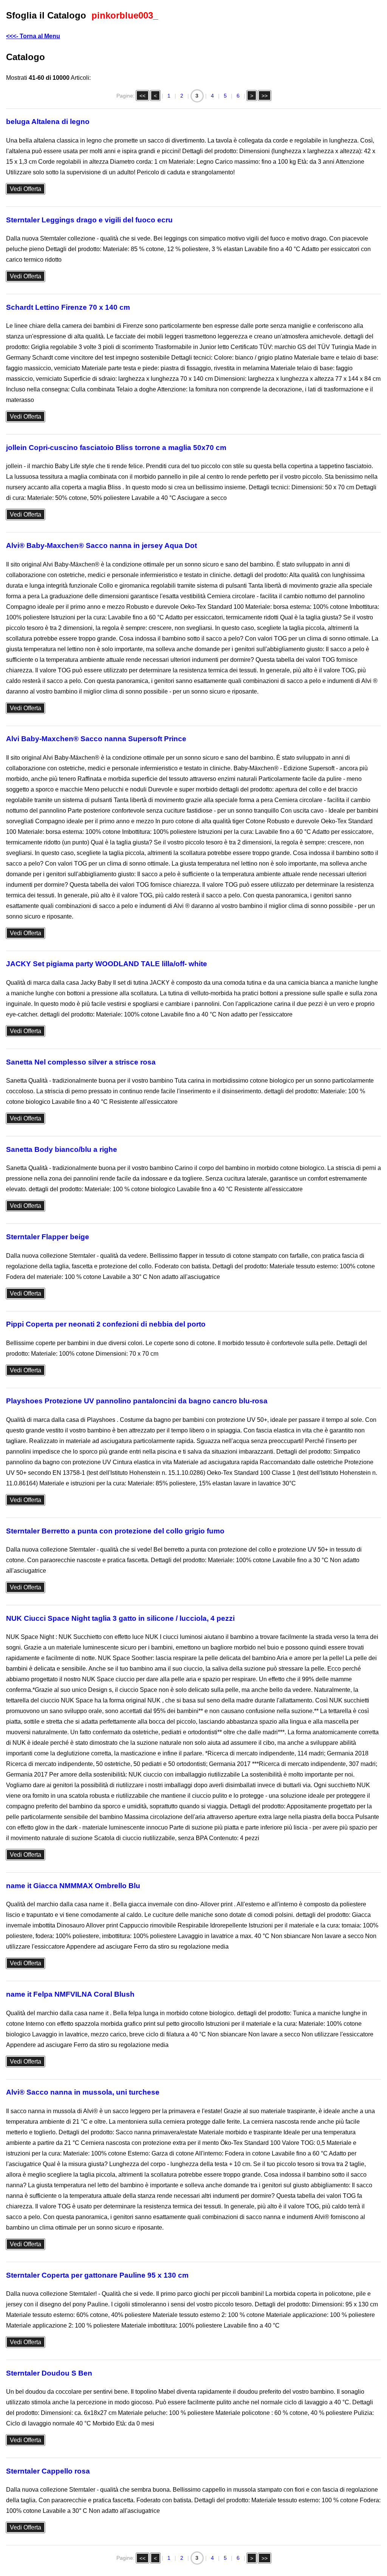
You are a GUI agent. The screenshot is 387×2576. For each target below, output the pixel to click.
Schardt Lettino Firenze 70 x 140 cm (68, 307)
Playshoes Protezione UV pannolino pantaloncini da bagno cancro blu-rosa (137, 1401)
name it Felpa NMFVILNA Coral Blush (70, 1994)
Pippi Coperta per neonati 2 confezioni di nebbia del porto (106, 1324)
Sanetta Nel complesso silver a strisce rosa (81, 1062)
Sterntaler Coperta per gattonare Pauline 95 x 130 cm (97, 2275)
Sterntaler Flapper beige (48, 1237)
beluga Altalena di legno (48, 122)
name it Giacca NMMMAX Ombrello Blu (73, 1886)
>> (265, 96)
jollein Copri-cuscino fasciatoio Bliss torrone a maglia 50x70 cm (116, 448)
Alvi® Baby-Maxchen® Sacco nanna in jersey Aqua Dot (101, 545)
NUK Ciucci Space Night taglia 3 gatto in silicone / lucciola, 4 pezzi (120, 1618)
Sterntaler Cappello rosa (48, 2471)
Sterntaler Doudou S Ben (49, 2373)
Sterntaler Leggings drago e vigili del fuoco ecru (89, 220)
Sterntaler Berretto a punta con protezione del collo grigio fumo (115, 1531)
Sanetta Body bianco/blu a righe (62, 1149)
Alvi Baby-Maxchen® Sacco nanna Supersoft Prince (96, 739)
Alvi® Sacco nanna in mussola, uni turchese (83, 2092)
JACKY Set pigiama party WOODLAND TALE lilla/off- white (107, 964)
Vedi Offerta (26, 189)
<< (142, 96)
